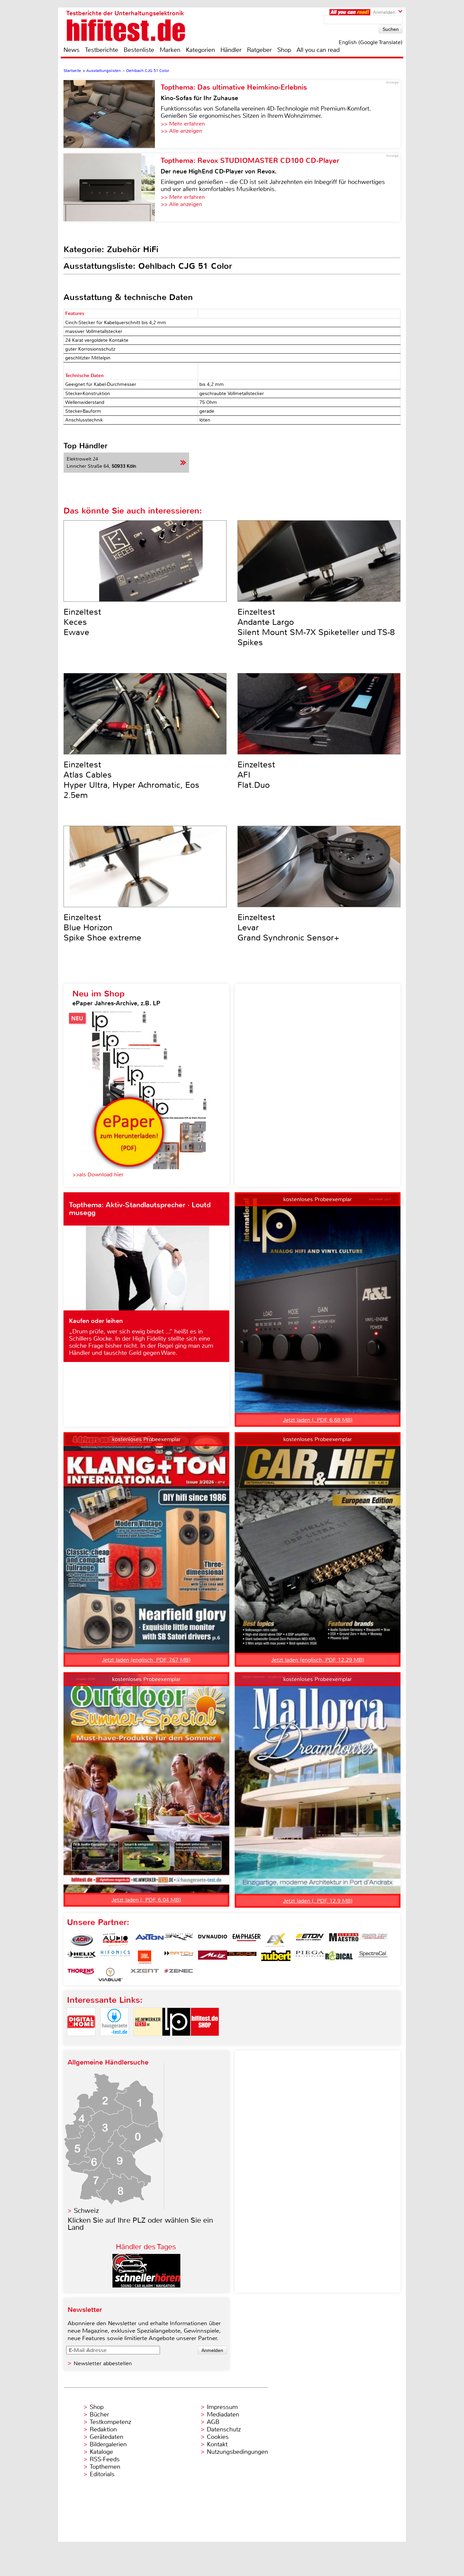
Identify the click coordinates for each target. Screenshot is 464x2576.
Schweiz (86, 2211)
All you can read (318, 50)
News (72, 50)
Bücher (99, 2414)
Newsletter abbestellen (103, 2363)
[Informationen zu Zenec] (179, 1975)
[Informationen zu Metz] (213, 1957)
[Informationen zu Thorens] (82, 1975)
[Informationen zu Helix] (82, 1957)
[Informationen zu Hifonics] (115, 1957)
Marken (170, 50)
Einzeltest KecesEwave (82, 622)
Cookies (218, 2437)
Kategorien (200, 50)
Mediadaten (223, 2414)
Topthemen (105, 2467)
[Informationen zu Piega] (310, 1957)
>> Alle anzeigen (181, 131)
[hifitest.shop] (205, 2042)
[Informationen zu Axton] (149, 1940)
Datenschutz (224, 2429)
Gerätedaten (106, 2437)
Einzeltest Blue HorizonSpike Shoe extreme (102, 928)
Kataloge (101, 2452)
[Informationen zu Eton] (310, 1940)
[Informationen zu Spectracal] (373, 1957)
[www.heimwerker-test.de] (148, 2042)
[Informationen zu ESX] (276, 1940)
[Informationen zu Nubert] (276, 1957)
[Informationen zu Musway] (242, 1957)
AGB (213, 2422)
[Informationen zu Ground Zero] (373, 1940)
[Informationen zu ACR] (82, 1940)
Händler (231, 50)
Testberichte (102, 50)
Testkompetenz (110, 2422)
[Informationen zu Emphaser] (247, 1940)
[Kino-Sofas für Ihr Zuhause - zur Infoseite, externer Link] (112, 114)
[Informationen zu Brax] (179, 1940)
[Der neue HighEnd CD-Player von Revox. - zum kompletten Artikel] (112, 187)
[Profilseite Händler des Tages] (146, 2286)
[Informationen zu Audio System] (115, 1940)
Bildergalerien (108, 2444)
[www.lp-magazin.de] (176, 2042)
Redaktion (103, 2429)
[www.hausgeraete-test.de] (114, 2042)
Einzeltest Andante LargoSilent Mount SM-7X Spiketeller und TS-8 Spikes (316, 627)
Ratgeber (259, 50)
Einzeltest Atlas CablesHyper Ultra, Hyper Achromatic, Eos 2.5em (131, 780)
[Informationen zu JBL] (145, 1957)
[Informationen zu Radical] (339, 1957)
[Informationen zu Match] (179, 1957)
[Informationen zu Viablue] (111, 1975)
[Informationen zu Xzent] (145, 1975)
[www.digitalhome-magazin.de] (81, 2042)
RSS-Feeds (105, 2459)
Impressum (222, 2407)
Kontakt (217, 2444)
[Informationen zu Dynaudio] (213, 1940)
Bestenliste (139, 50)
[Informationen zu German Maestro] (344, 1940)
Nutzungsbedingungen (237, 2452)
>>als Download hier (98, 1174)
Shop (284, 50)
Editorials (102, 2474)
